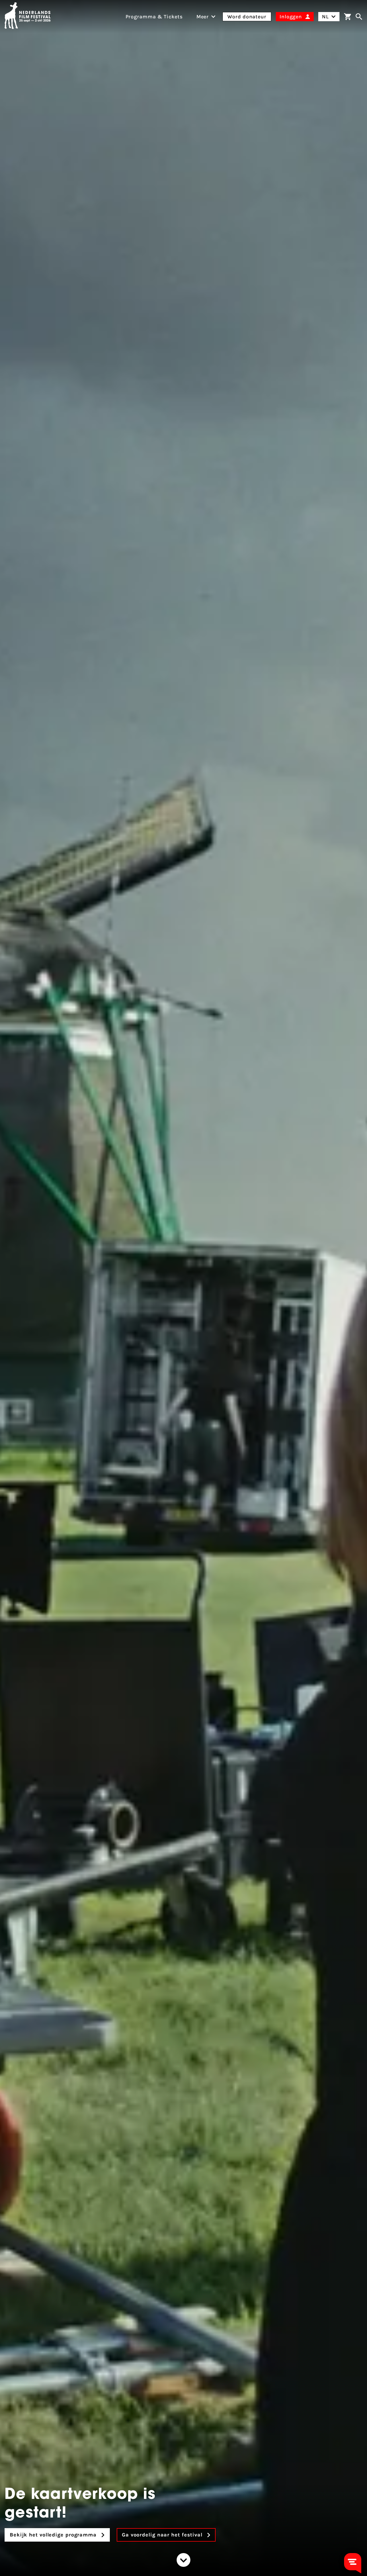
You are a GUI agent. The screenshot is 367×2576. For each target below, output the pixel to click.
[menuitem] (203, 17)
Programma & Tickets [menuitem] (154, 17)
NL (325, 17)
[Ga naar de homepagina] (28, 17)
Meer (203, 17)
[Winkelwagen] (348, 17)
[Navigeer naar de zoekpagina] (359, 17)
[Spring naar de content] (183, 2560)
